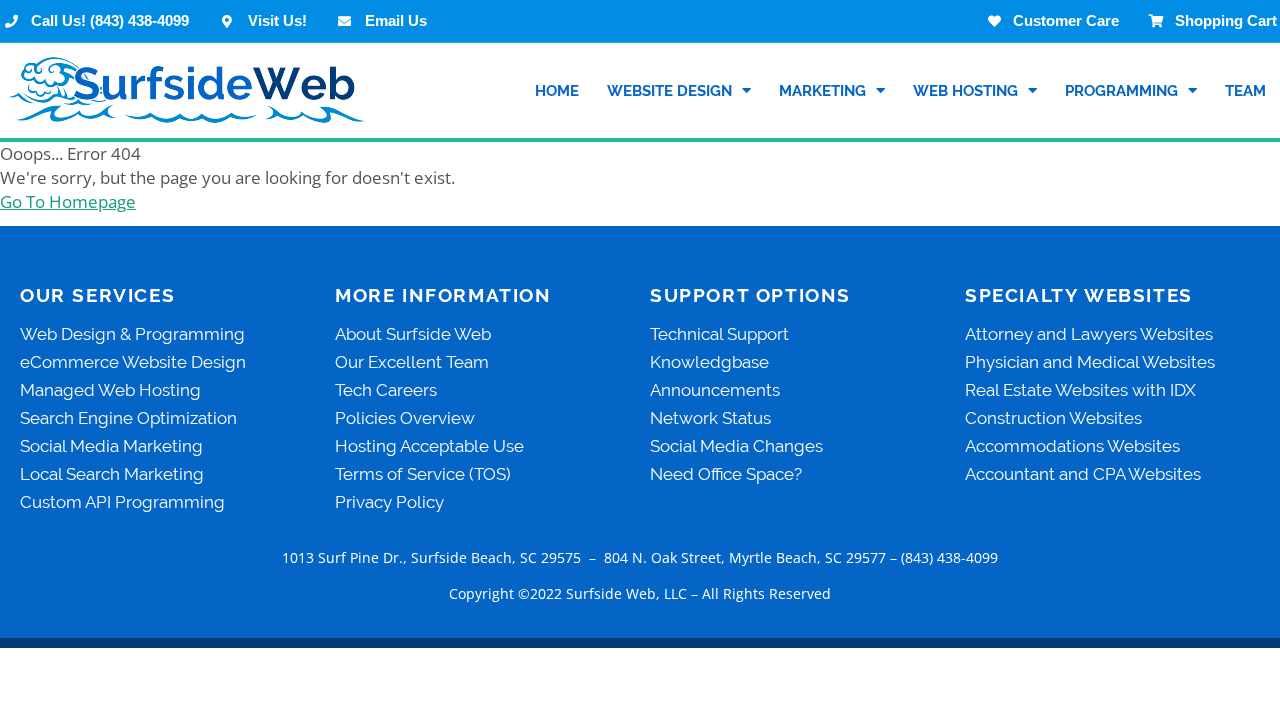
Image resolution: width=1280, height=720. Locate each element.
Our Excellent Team (412, 362)
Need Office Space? (726, 474)
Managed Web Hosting (110, 390)
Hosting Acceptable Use (429, 446)
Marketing (822, 91)
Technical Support (719, 334)
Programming (1121, 91)
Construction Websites (1053, 418)
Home (557, 91)
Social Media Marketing (111, 446)
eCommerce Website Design (133, 362)
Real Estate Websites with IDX (1080, 390)
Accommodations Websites (1072, 446)
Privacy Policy (389, 502)
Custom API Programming (122, 502)
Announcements (715, 390)
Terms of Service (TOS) (423, 474)
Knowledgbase (709, 362)
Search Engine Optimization (128, 418)
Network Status (710, 418)
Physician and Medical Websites (1090, 362)
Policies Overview (405, 418)
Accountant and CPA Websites (1083, 474)
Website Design (669, 91)
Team (1245, 91)
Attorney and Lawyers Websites (1089, 334)
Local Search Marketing (112, 474)
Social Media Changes (736, 446)
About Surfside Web (413, 334)
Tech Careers (386, 390)
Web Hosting (965, 91)
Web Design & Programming (132, 334)
